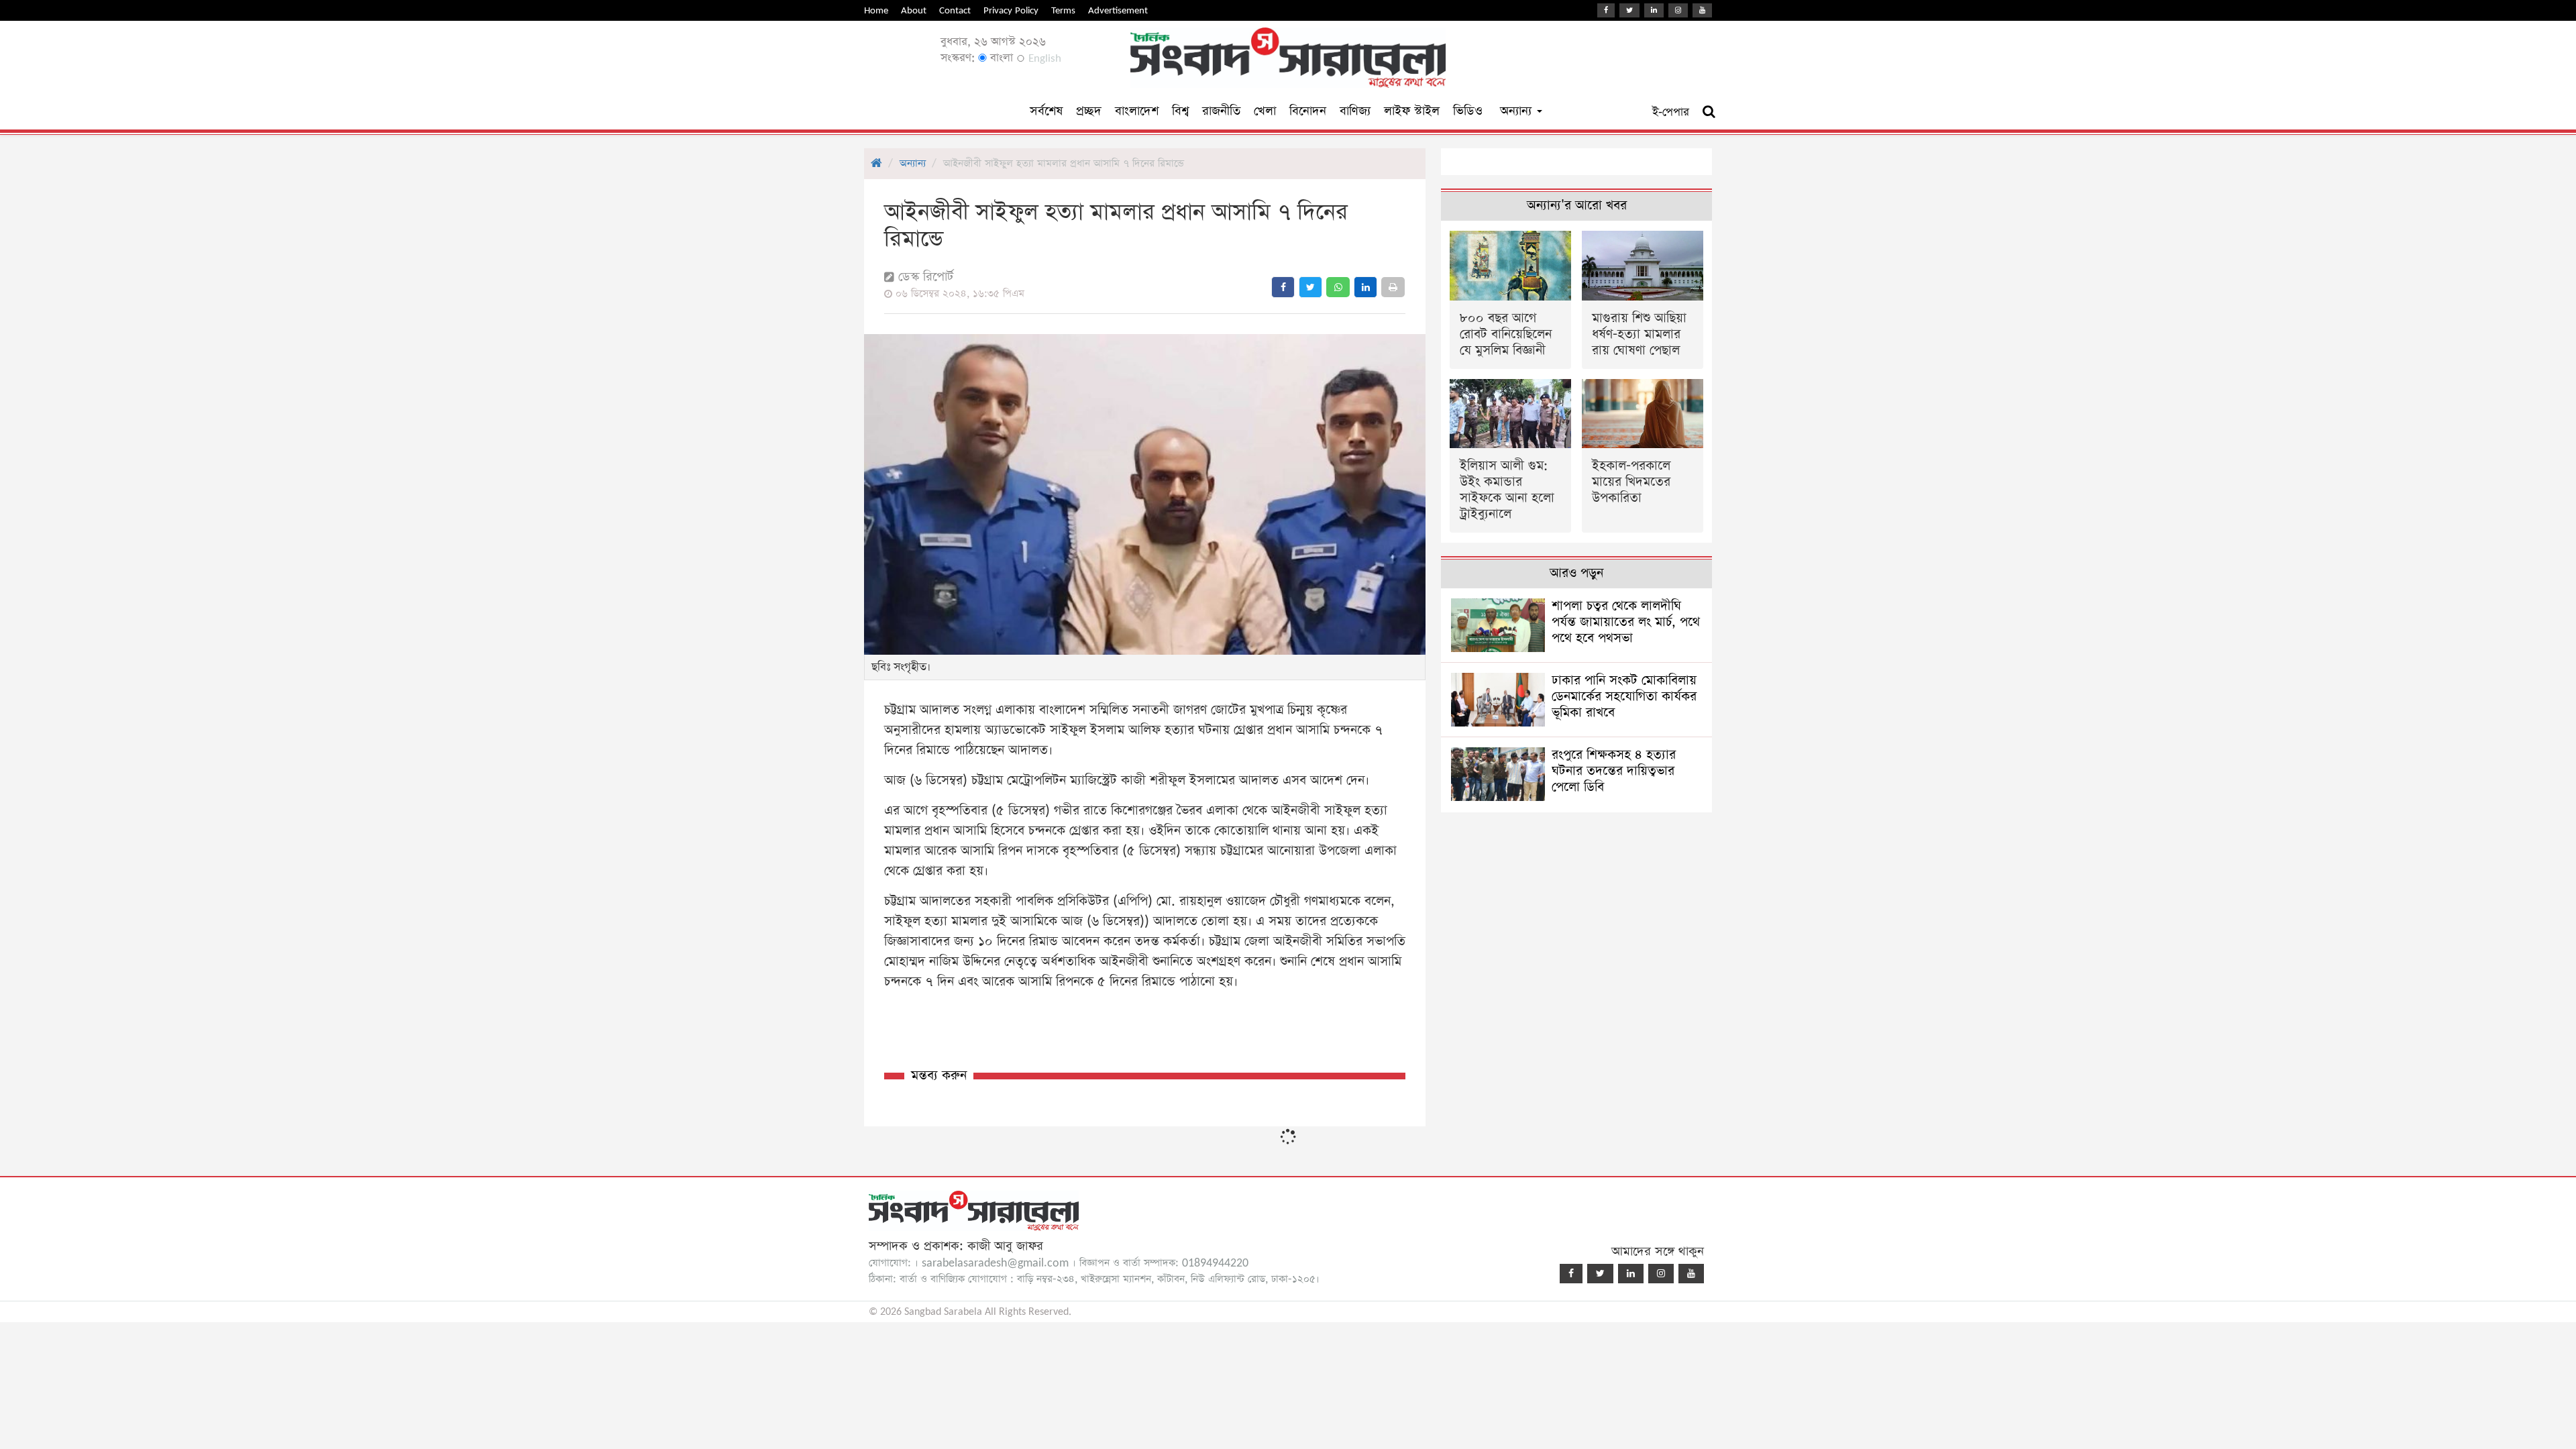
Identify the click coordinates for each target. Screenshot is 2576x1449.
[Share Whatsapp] (1338, 287)
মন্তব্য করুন (939, 1076)
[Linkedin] (1654, 10)
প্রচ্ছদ (1089, 111)
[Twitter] (1629, 10)
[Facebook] (1606, 10)
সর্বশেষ (1046, 111)
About (914, 10)
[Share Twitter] (1310, 287)
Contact (955, 10)
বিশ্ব (1180, 111)
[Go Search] (1709, 112)
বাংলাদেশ (1137, 111)
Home (876, 10)
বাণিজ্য (1355, 111)
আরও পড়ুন (1576, 573)
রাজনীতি (1221, 111)
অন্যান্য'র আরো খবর (1577, 206)
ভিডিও (1468, 111)
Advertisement (1118, 10)
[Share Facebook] (1283, 287)
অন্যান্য (1518, 111)
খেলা (1265, 111)
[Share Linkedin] (1365, 287)
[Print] (1393, 287)
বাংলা (1000, 58)
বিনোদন (1308, 111)
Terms (1063, 10)
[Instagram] (1678, 10)
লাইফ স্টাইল (1412, 111)
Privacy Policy (1011, 10)
